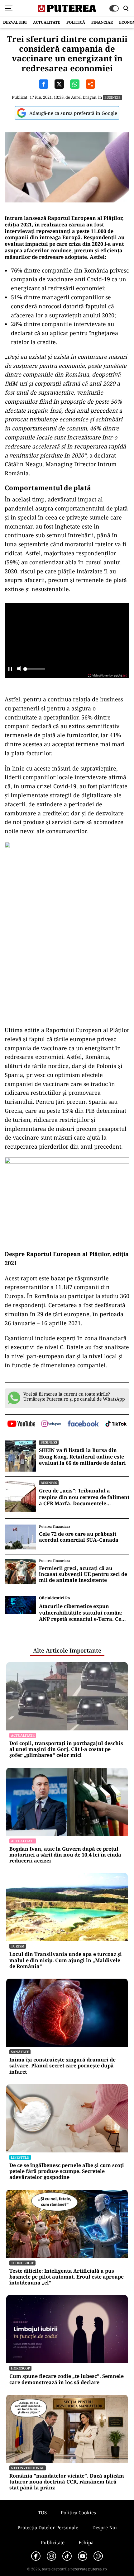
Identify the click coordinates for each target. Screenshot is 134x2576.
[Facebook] (36, 2556)
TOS (42, 2512)
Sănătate (20, 2052)
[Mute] (19, 669)
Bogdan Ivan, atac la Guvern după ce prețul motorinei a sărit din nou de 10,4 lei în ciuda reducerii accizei (65, 1855)
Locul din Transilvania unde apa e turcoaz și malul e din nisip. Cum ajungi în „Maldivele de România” (66, 1960)
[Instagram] (51, 2556)
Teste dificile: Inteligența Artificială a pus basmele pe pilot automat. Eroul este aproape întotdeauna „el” (67, 2277)
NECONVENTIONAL (28, 2468)
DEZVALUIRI (15, 22)
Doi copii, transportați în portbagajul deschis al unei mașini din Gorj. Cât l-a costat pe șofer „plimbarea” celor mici (66, 1749)
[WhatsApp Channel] (98, 2556)
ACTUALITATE (47, 22)
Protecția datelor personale (48, 2527)
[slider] (34, 671)
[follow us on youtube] (21, 1424)
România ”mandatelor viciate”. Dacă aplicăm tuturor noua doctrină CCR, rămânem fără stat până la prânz (67, 2482)
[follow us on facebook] (83, 1424)
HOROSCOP (20, 2368)
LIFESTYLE (20, 2157)
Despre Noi (105, 2527)
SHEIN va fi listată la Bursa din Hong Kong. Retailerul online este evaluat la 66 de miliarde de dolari (82, 1457)
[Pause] (10, 669)
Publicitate (53, 2542)
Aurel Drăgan (84, 97)
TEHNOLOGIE (22, 2263)
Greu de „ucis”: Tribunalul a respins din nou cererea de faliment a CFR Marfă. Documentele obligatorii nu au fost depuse (84, 1497)
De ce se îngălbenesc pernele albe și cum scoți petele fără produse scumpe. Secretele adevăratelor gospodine (67, 2171)
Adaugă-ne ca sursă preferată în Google (73, 113)
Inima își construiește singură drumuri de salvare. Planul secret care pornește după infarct (62, 2066)
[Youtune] (83, 2556)
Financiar (102, 22)
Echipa (86, 2542)
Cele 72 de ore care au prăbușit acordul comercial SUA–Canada (79, 1537)
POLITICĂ (76, 22)
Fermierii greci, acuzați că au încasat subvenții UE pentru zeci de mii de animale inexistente (83, 1574)
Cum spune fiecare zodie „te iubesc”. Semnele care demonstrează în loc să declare (67, 2379)
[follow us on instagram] (51, 1424)
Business (112, 97)
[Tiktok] (67, 2556)
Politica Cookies (78, 2512)
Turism (18, 1946)
